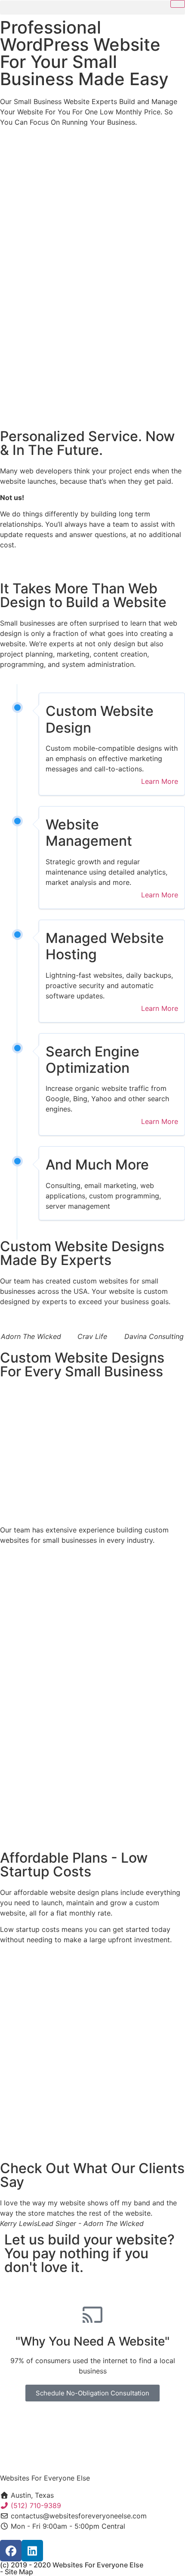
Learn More (160, 781)
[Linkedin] (32, 2551)
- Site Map (17, 2572)
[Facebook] (11, 2551)
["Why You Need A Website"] (92, 2315)
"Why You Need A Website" (92, 2341)
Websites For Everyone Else (45, 2478)
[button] (92, 8)
